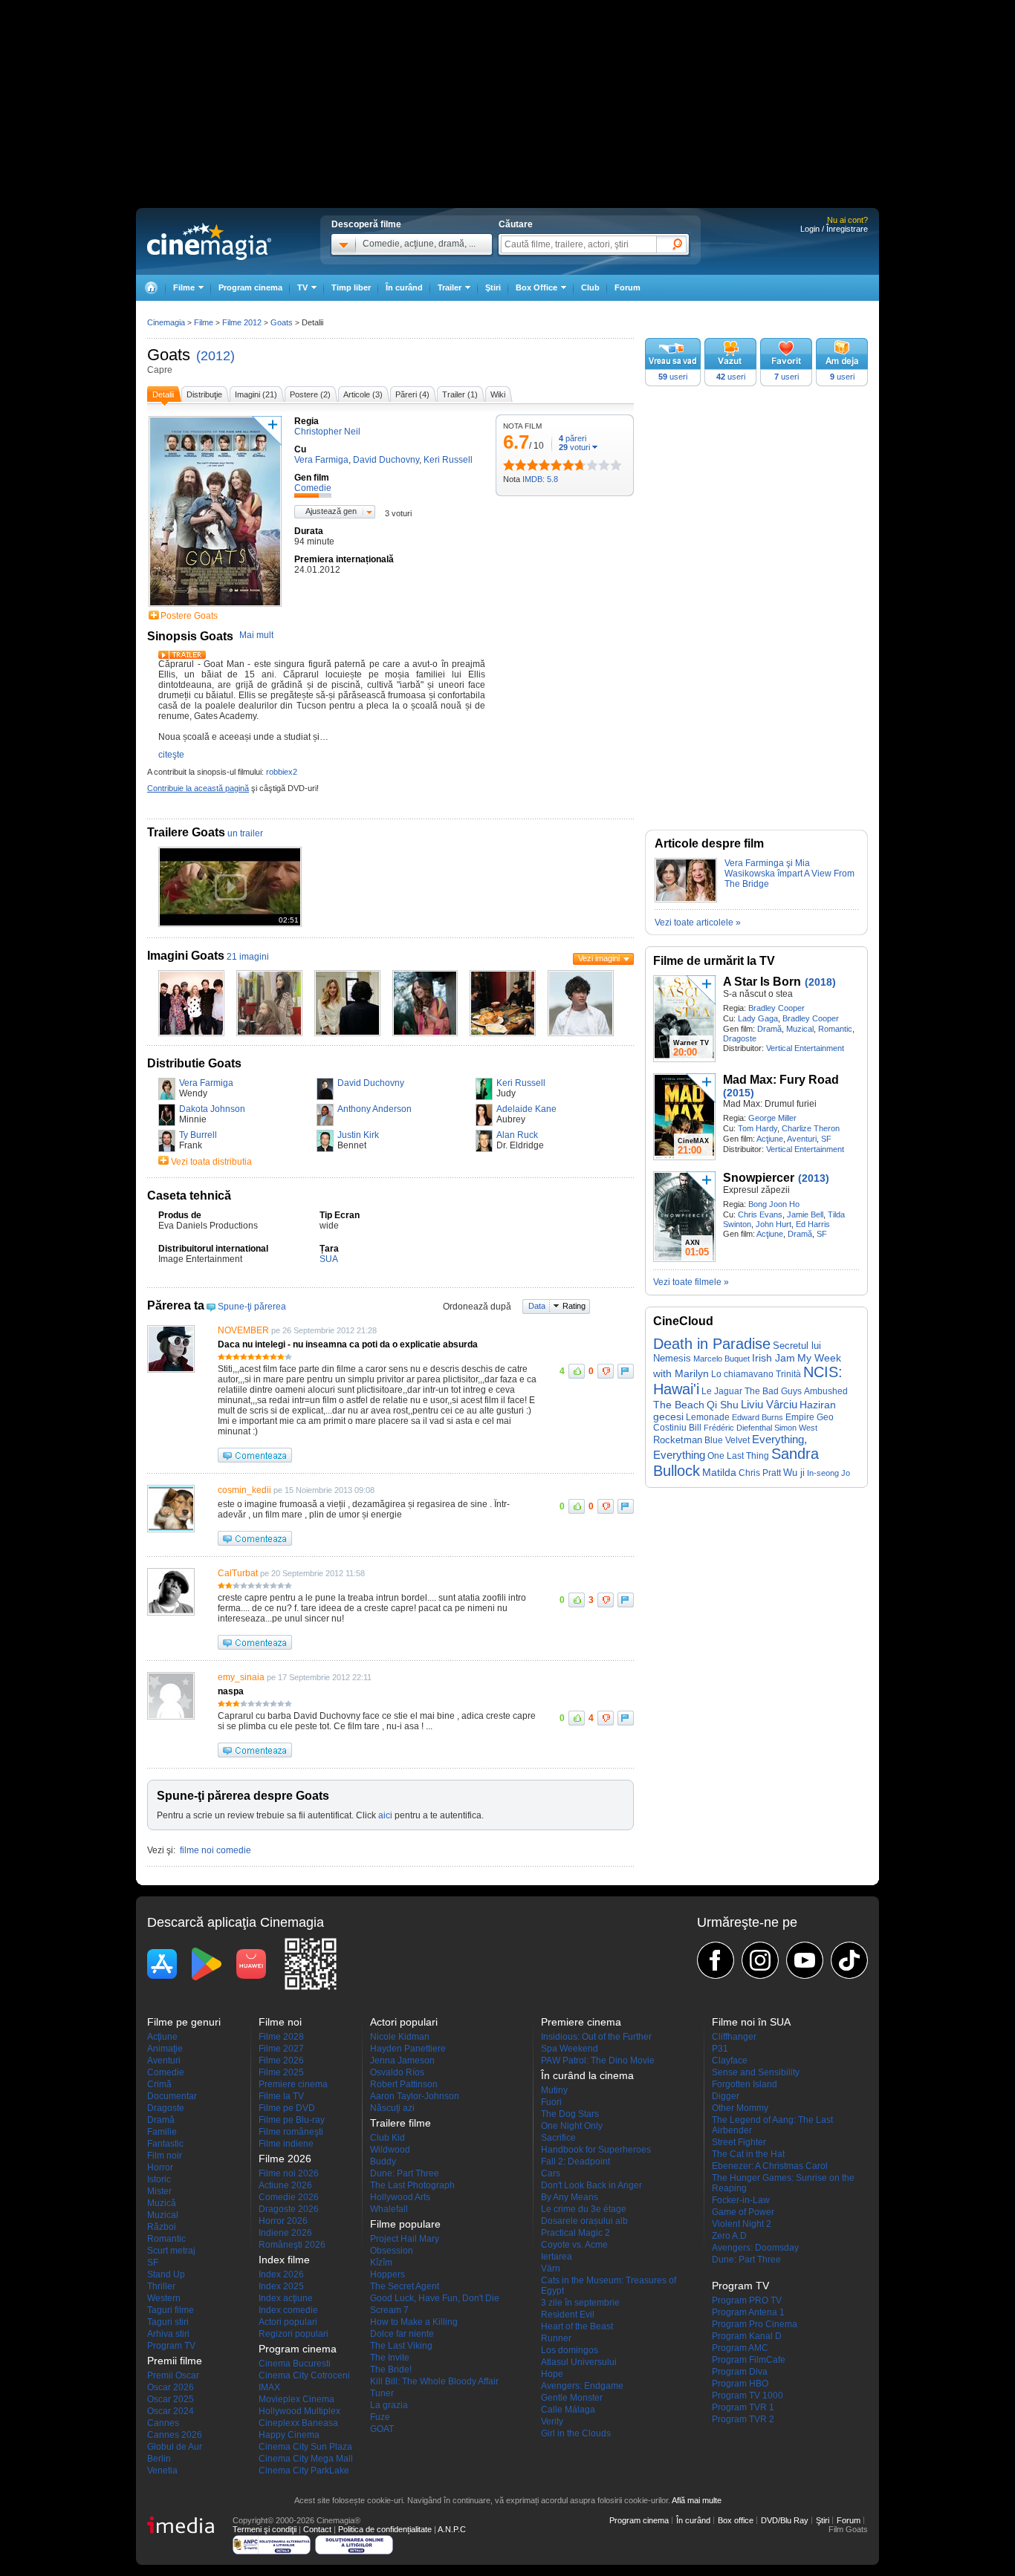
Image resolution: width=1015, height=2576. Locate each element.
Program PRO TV (747, 2300)
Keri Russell (521, 1083)
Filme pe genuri (184, 2022)
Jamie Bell (805, 1214)
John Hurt (774, 1224)
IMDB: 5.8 (540, 479)
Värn (551, 2268)
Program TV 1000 (748, 2396)
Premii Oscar (173, 2375)
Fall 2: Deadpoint (575, 2162)
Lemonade (708, 1417)
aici (385, 1815)
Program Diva (740, 2372)
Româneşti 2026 (292, 2245)
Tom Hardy (758, 1128)
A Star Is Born (762, 982)
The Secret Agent (405, 2286)
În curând (404, 287)
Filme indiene (286, 2144)
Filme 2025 (281, 2072)
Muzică (162, 2203)
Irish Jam (774, 1358)
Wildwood (390, 2150)
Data (537, 1306)
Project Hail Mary (405, 2239)
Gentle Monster (572, 2398)
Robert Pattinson (404, 2084)
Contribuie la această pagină (198, 788)
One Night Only (572, 2126)
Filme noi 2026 (289, 2173)
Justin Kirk (358, 1135)
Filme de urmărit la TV (714, 961)
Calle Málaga (568, 2410)
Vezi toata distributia (211, 1162)
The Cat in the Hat (748, 2154)
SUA (329, 1259)
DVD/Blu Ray (785, 2520)
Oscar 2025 (171, 2399)
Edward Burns (758, 1417)
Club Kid (387, 2138)
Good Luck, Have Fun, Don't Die (435, 2298)
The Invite (390, 2358)
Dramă (769, 1029)
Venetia (162, 2471)
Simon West (796, 1428)
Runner (556, 2338)
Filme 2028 (281, 2037)
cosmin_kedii (244, 1490)
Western (164, 2298)
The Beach (679, 1405)
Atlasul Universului (579, 2362)
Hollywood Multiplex (299, 2411)
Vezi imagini (599, 958)
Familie (162, 2132)
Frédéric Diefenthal (738, 1428)
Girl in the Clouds (576, 2433)
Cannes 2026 (175, 2435)
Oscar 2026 (171, 2387)
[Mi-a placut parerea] (577, 1371)
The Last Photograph (412, 2185)
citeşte (171, 755)
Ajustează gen (331, 511)
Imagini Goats (186, 956)
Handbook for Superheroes (596, 2150)
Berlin (159, 2459)
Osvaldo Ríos (397, 2072)
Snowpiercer (759, 1178)
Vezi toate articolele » (698, 923)
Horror (160, 2167)
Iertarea (557, 2257)
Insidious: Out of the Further (596, 2037)
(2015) (739, 1093)
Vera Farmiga (206, 1083)
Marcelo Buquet (721, 1359)
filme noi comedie (215, 1850)
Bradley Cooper (776, 1008)
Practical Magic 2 (575, 2233)
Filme (204, 322)
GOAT (382, 2429)
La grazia (389, 2405)
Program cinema (250, 287)
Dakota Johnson (212, 1109)
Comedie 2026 (289, 2197)
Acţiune (770, 1139)
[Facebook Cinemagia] (716, 1960)
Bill (695, 1428)
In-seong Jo (828, 1473)
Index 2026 (281, 2274)
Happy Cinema (289, 2435)
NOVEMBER (243, 1330)
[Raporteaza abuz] (626, 1371)
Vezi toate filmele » (691, 1282)
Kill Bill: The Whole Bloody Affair (434, 2381)
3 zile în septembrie (580, 2303)
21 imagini (248, 957)
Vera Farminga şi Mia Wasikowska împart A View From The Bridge (789, 874)
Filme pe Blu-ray (292, 2120)
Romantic (835, 1029)
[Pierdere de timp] (515, 465)
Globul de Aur (175, 2447)
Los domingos (570, 2350)
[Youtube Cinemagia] (805, 1960)
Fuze (380, 2417)
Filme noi (280, 2022)
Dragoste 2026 (289, 2209)
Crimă (159, 2084)
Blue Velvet (727, 1440)
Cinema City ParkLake (304, 2471)
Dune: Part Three (405, 2173)
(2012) (215, 356)
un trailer (245, 833)
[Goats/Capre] (191, 1033)
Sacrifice (558, 2138)
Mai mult (256, 635)
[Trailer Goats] (182, 656)
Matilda (719, 1473)
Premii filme (175, 2361)
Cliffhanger (734, 2037)
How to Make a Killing (414, 2322)
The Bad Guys (773, 1391)
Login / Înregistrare (834, 229)
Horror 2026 (283, 2221)
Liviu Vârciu (769, 1404)
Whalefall (389, 2209)
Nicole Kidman (400, 2037)
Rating (574, 1306)
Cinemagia (166, 322)
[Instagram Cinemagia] (760, 1960)
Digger (726, 2096)
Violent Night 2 (742, 2224)
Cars (551, 2173)
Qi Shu (723, 1405)
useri (673, 377)
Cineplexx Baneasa (298, 2423)
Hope (552, 2374)
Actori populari (288, 2322)
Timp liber (351, 287)
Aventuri (802, 1139)
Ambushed (826, 1391)
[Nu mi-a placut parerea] (606, 1371)
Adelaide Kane (526, 1109)
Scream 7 (389, 2310)
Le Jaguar (722, 1391)
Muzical (800, 1029)
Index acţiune (286, 2298)
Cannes (163, 2423)
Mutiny (554, 2090)
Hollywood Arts (400, 2197)
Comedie (166, 2072)
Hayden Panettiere (408, 2049)
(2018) (820, 982)
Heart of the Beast (577, 2326)
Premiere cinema (293, 2084)
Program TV (171, 2346)
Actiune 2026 (285, 2185)
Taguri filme (171, 2310)
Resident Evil (568, 2315)
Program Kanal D (747, 2336)
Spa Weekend (570, 2049)
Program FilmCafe (749, 2360)
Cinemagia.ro (209, 241)
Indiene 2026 (285, 2233)
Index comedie (288, 2310)
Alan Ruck (517, 1135)
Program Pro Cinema (755, 2324)
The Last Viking (401, 2346)
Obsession (392, 2251)
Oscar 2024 (171, 2411)
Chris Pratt (760, 1473)
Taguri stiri (168, 2322)
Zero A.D (729, 2236)
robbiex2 (282, 772)
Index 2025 (281, 2286)
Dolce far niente (402, 2334)
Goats (169, 355)
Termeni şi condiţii (265, 2529)
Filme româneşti (291, 2132)
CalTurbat (238, 1573)
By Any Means (570, 2197)
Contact (317, 2529)
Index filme (284, 2260)
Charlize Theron (811, 1128)
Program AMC (740, 2348)
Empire (800, 1417)
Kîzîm (381, 2263)
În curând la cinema (587, 2075)
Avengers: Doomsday (755, 2248)
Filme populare (405, 2224)
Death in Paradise (712, 1344)
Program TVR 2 (743, 2419)
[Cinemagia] (151, 288)
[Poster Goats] (215, 608)
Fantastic (165, 2144)
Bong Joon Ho (774, 1204)
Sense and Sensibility (756, 2072)
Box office (736, 2520)
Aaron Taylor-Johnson (415, 2096)
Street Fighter (739, 2142)
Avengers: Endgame (582, 2386)
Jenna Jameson (402, 2061)
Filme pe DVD (287, 2108)
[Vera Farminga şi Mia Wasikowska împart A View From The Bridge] (686, 900)
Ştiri (493, 287)
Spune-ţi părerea (252, 1307)
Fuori (551, 2102)
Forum (628, 287)
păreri (573, 438)
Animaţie (165, 2049)
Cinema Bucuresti (295, 2364)
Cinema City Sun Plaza (305, 2447)
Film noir (165, 2156)
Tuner (382, 2393)
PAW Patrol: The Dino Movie (598, 2061)
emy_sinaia (241, 1677)
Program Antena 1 (748, 2312)
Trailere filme (401, 2123)
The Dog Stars (570, 2114)
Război (162, 2227)
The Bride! (391, 2370)
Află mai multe (697, 2500)
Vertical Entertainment (805, 1048)
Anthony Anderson (374, 1109)
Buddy (383, 2162)
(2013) (814, 1178)
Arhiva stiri (168, 2334)
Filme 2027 (281, 2049)
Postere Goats (189, 616)
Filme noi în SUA (751, 2022)
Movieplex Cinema (296, 2399)
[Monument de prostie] (509, 465)
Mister (159, 2191)
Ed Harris (813, 1224)
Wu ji (794, 1473)
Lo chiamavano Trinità (756, 1374)
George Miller (772, 1118)
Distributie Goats (194, 1063)
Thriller (161, 2286)
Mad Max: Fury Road (781, 1080)
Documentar (172, 2096)
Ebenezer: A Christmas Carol (770, 2166)
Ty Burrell (198, 1135)
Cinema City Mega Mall (306, 2459)
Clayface (730, 2061)
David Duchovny (371, 1083)
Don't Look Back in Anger (591, 2185)
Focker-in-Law (741, 2200)
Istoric (159, 2179)
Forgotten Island (745, 2084)
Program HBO (740, 2384)
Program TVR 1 (743, 2407)
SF (826, 1139)
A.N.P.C (452, 2529)
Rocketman (678, 1440)
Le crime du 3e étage (584, 2209)
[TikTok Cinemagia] (849, 1960)
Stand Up (166, 2274)
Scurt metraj (171, 2251)
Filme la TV (281, 2096)
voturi (574, 447)
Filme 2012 (242, 322)
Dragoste (740, 1038)
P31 (720, 2049)
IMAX (269, 2387)
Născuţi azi (392, 2108)
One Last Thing (738, 1455)
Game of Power (743, 2212)
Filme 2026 (281, 2061)
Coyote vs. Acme (574, 2245)
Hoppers (387, 2274)
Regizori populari (294, 2334)
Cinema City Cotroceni (304, 2375)
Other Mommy (740, 2108)
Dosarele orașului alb (584, 2221)
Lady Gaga (758, 1018)
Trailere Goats (186, 832)
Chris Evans (760, 1214)
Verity (552, 2421)
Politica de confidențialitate (385, 2529)
